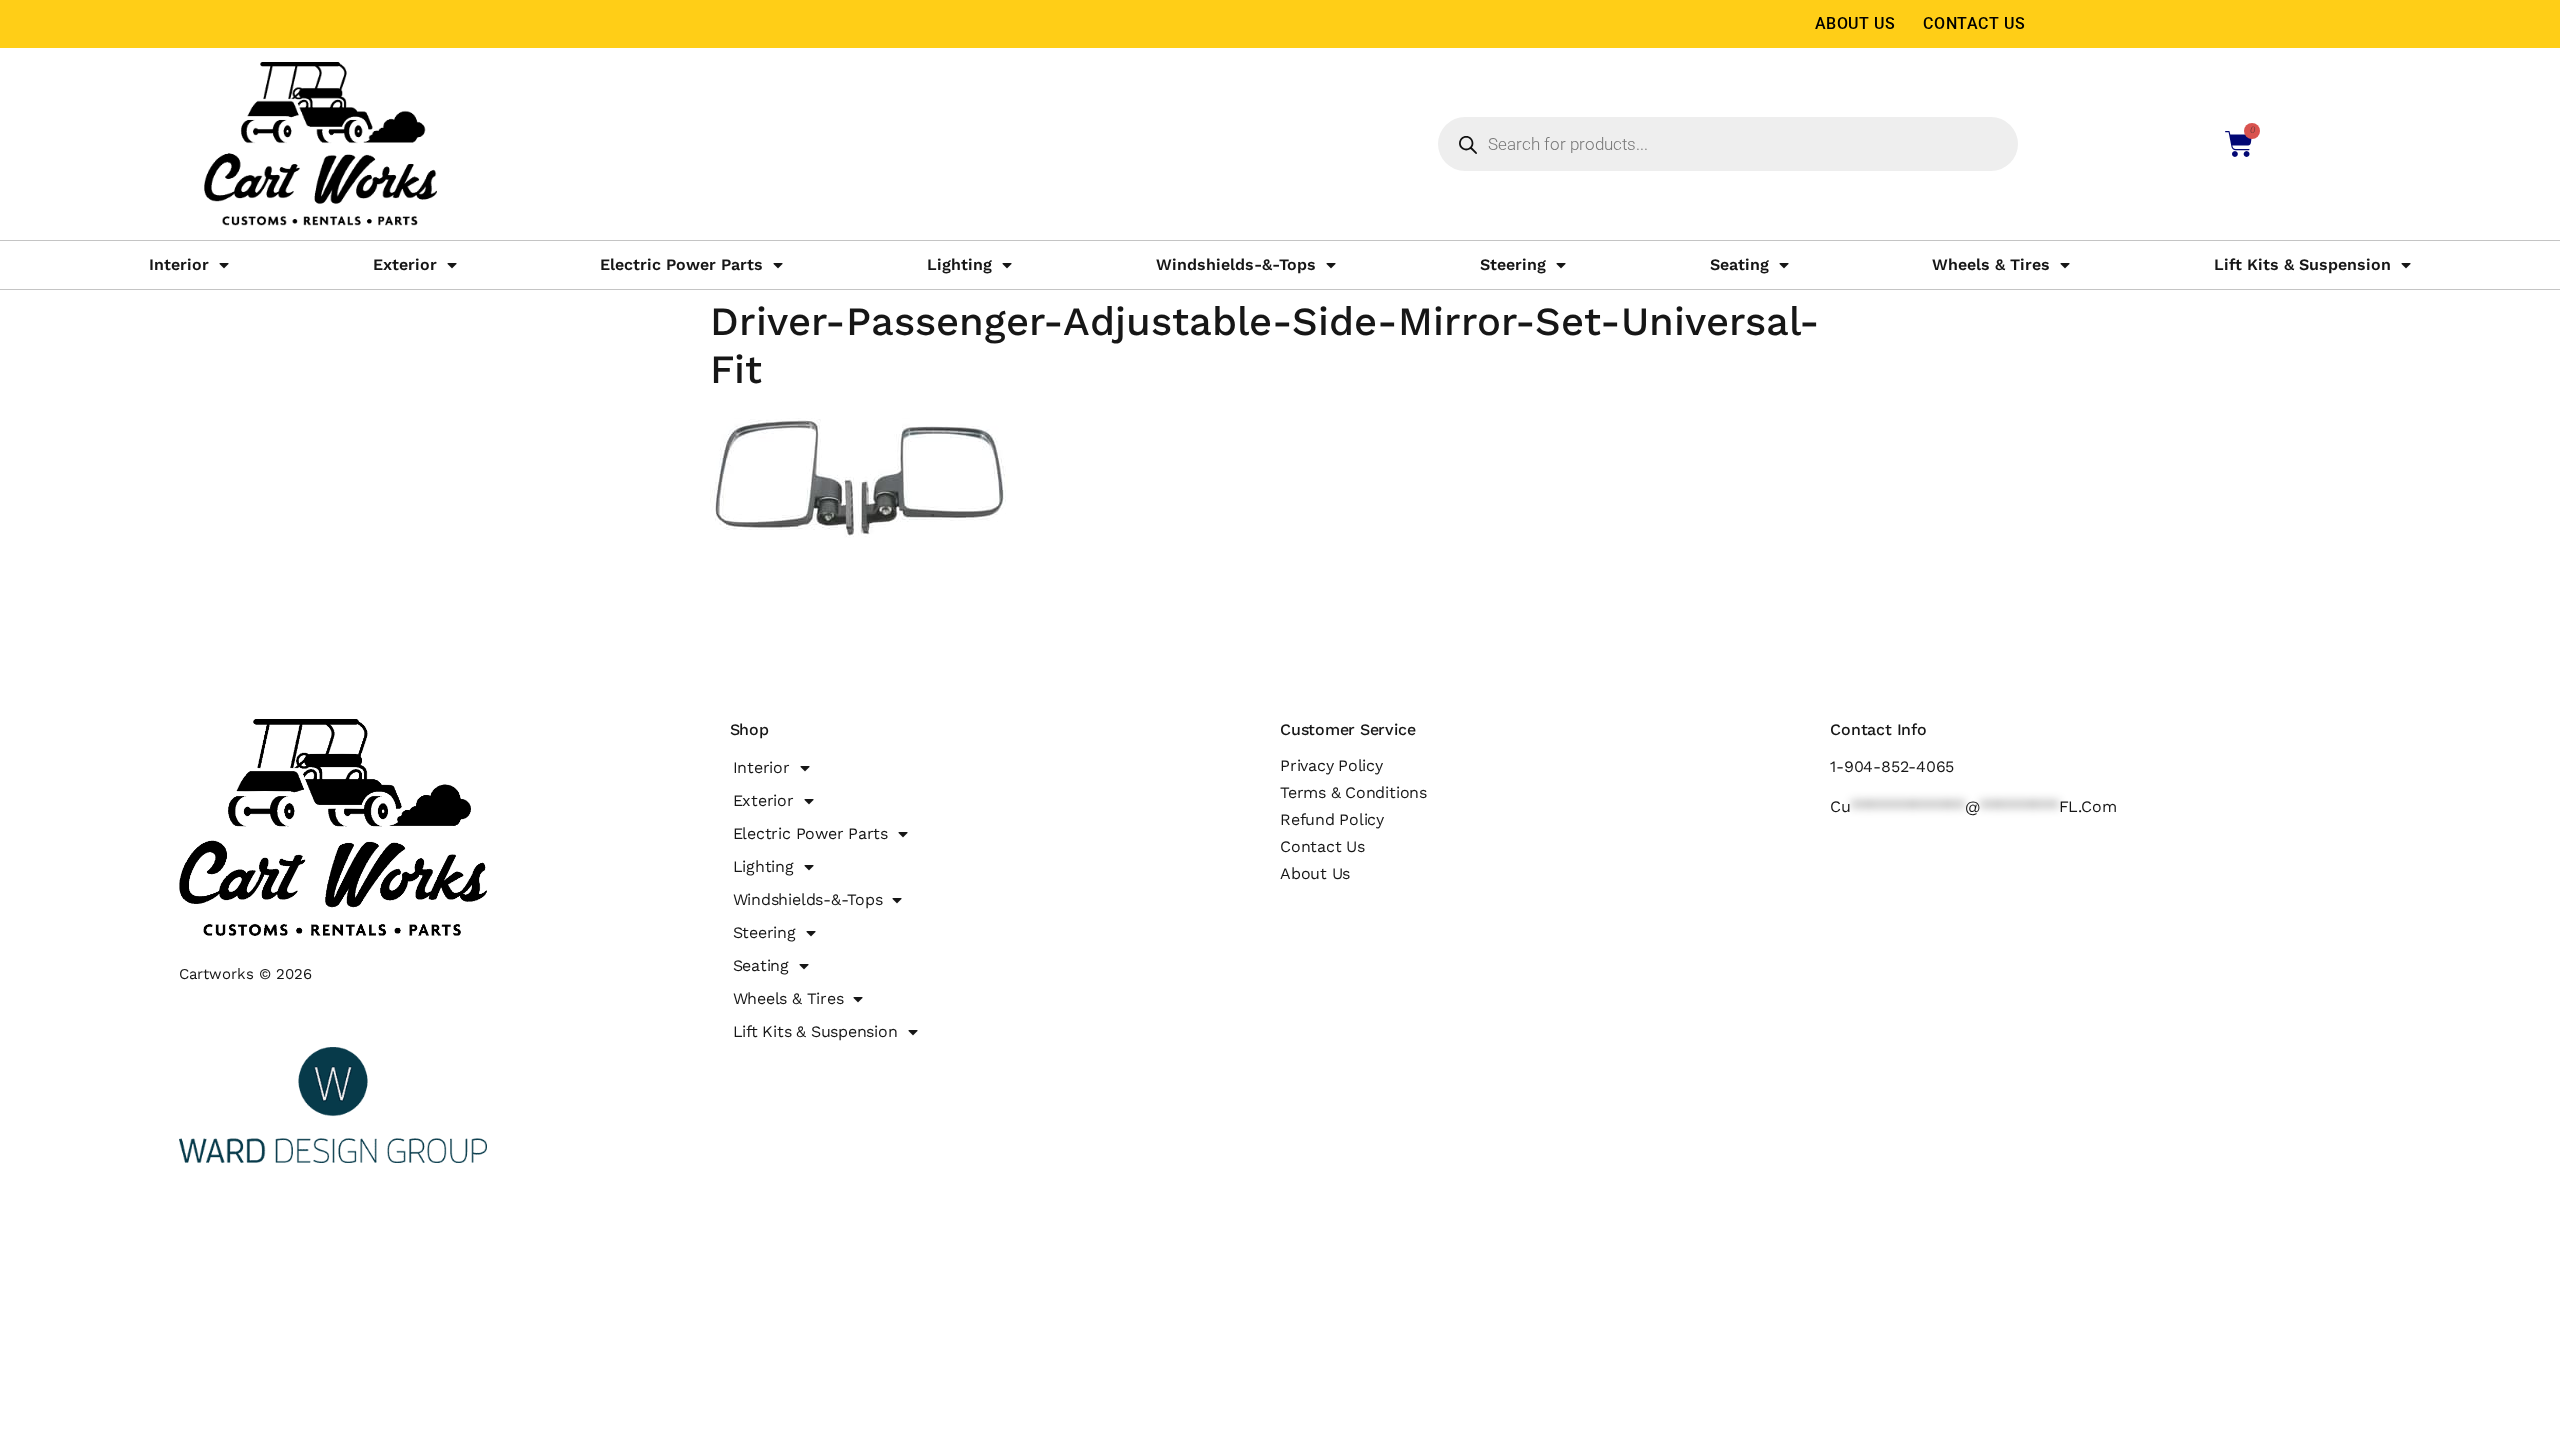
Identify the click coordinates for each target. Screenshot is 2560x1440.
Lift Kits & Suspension (2302, 264)
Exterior (405, 264)
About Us (1855, 24)
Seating (1739, 264)
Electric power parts (681, 264)
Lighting (959, 264)
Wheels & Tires (1991, 264)
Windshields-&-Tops (1236, 264)
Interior (179, 264)
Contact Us (1974, 24)
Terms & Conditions (1353, 792)
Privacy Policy (1331, 765)
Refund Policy (1332, 819)
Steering (1513, 264)
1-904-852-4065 (1892, 766)
